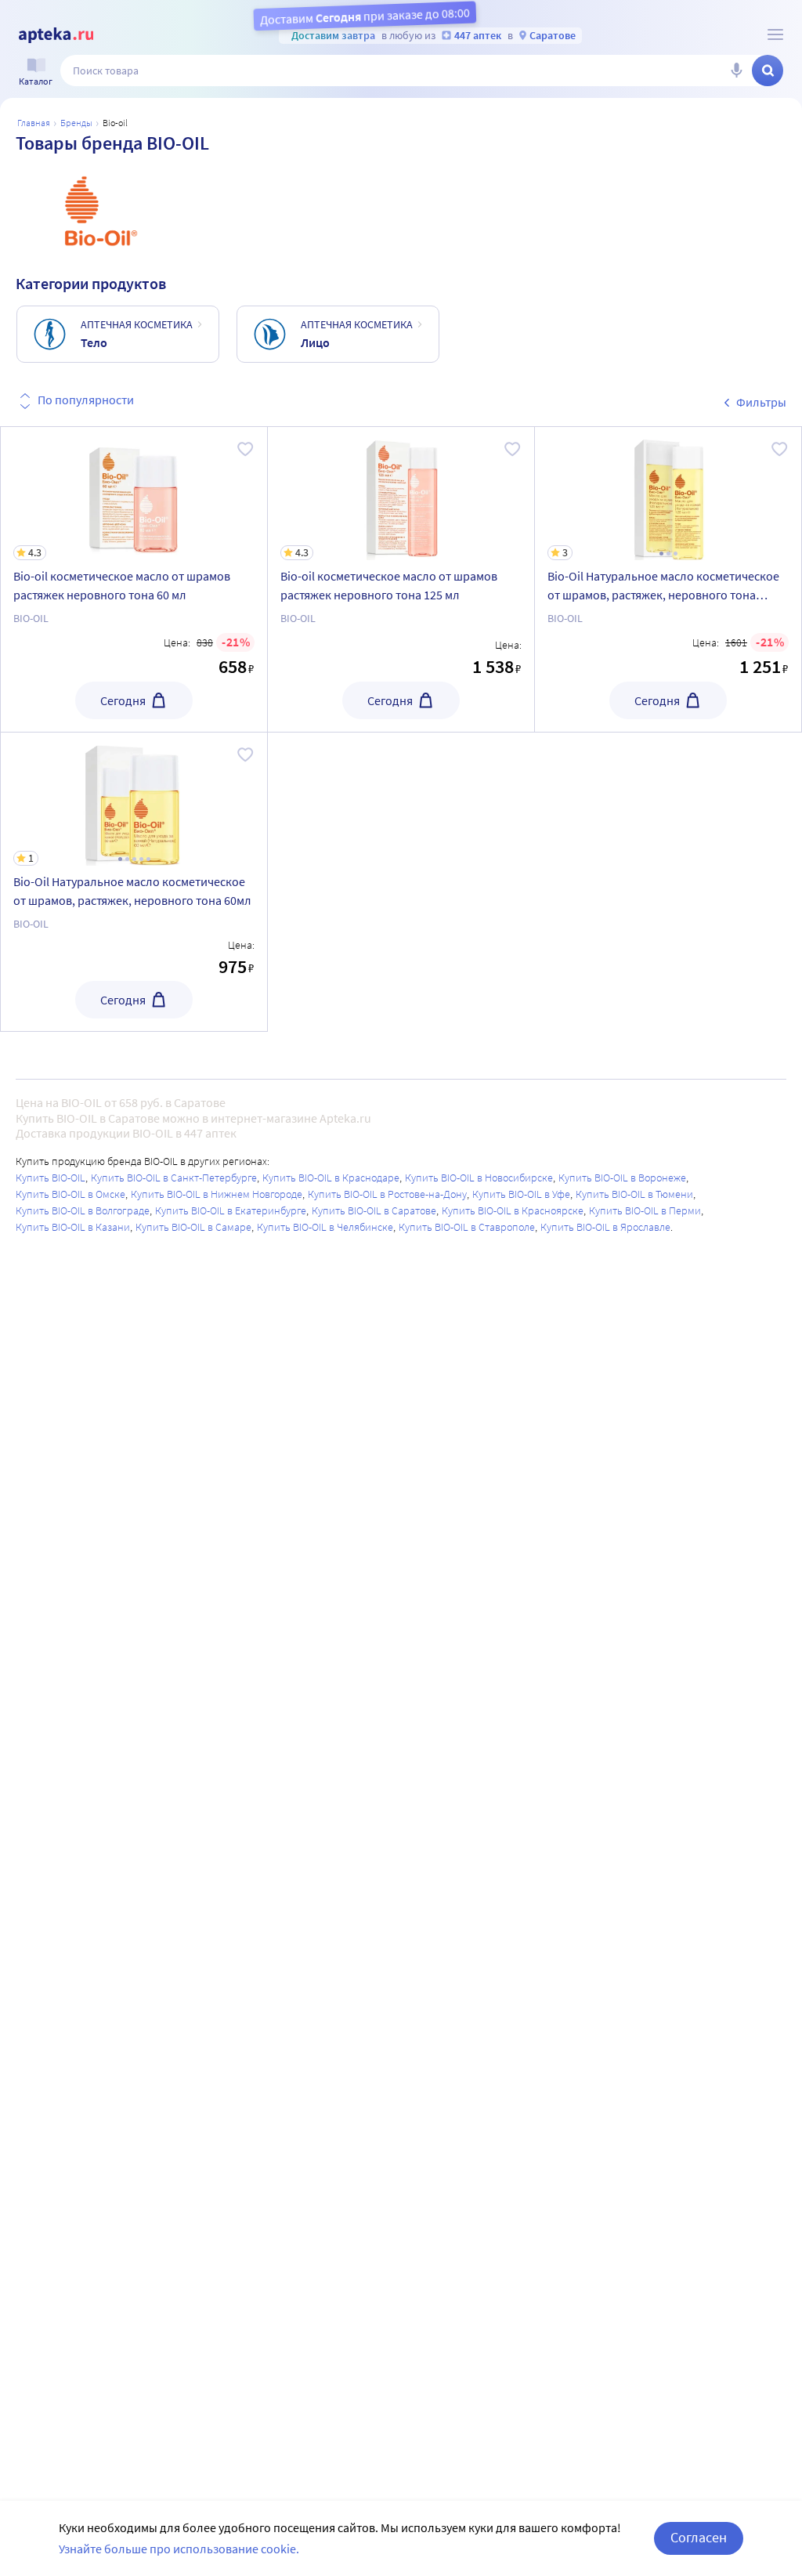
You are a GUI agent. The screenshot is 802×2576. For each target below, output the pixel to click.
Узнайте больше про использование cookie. (179, 2549)
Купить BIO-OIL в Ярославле (605, 1227)
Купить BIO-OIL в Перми (645, 1210)
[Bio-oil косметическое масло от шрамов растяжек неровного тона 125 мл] (401, 579)
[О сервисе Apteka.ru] (775, 34)
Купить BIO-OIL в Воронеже (622, 1178)
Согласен (699, 2537)
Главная (34, 123)
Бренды (76, 123)
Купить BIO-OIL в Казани (73, 1227)
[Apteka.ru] (56, 35)
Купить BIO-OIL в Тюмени (634, 1194)
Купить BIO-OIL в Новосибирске (479, 1178)
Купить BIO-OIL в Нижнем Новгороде (217, 1194)
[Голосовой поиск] (736, 71)
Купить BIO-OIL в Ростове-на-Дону (387, 1194)
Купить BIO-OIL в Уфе (521, 1194)
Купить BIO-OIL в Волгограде (83, 1210)
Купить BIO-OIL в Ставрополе (467, 1227)
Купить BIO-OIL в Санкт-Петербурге (174, 1178)
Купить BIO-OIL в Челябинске (325, 1227)
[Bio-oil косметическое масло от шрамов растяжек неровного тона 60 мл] (134, 579)
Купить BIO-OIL (51, 1178)
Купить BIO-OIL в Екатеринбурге (231, 1210)
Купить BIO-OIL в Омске (70, 1194)
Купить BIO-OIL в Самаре (193, 1227)
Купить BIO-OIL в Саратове (374, 1210)
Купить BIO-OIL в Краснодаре (331, 1178)
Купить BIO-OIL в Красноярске (513, 1210)
